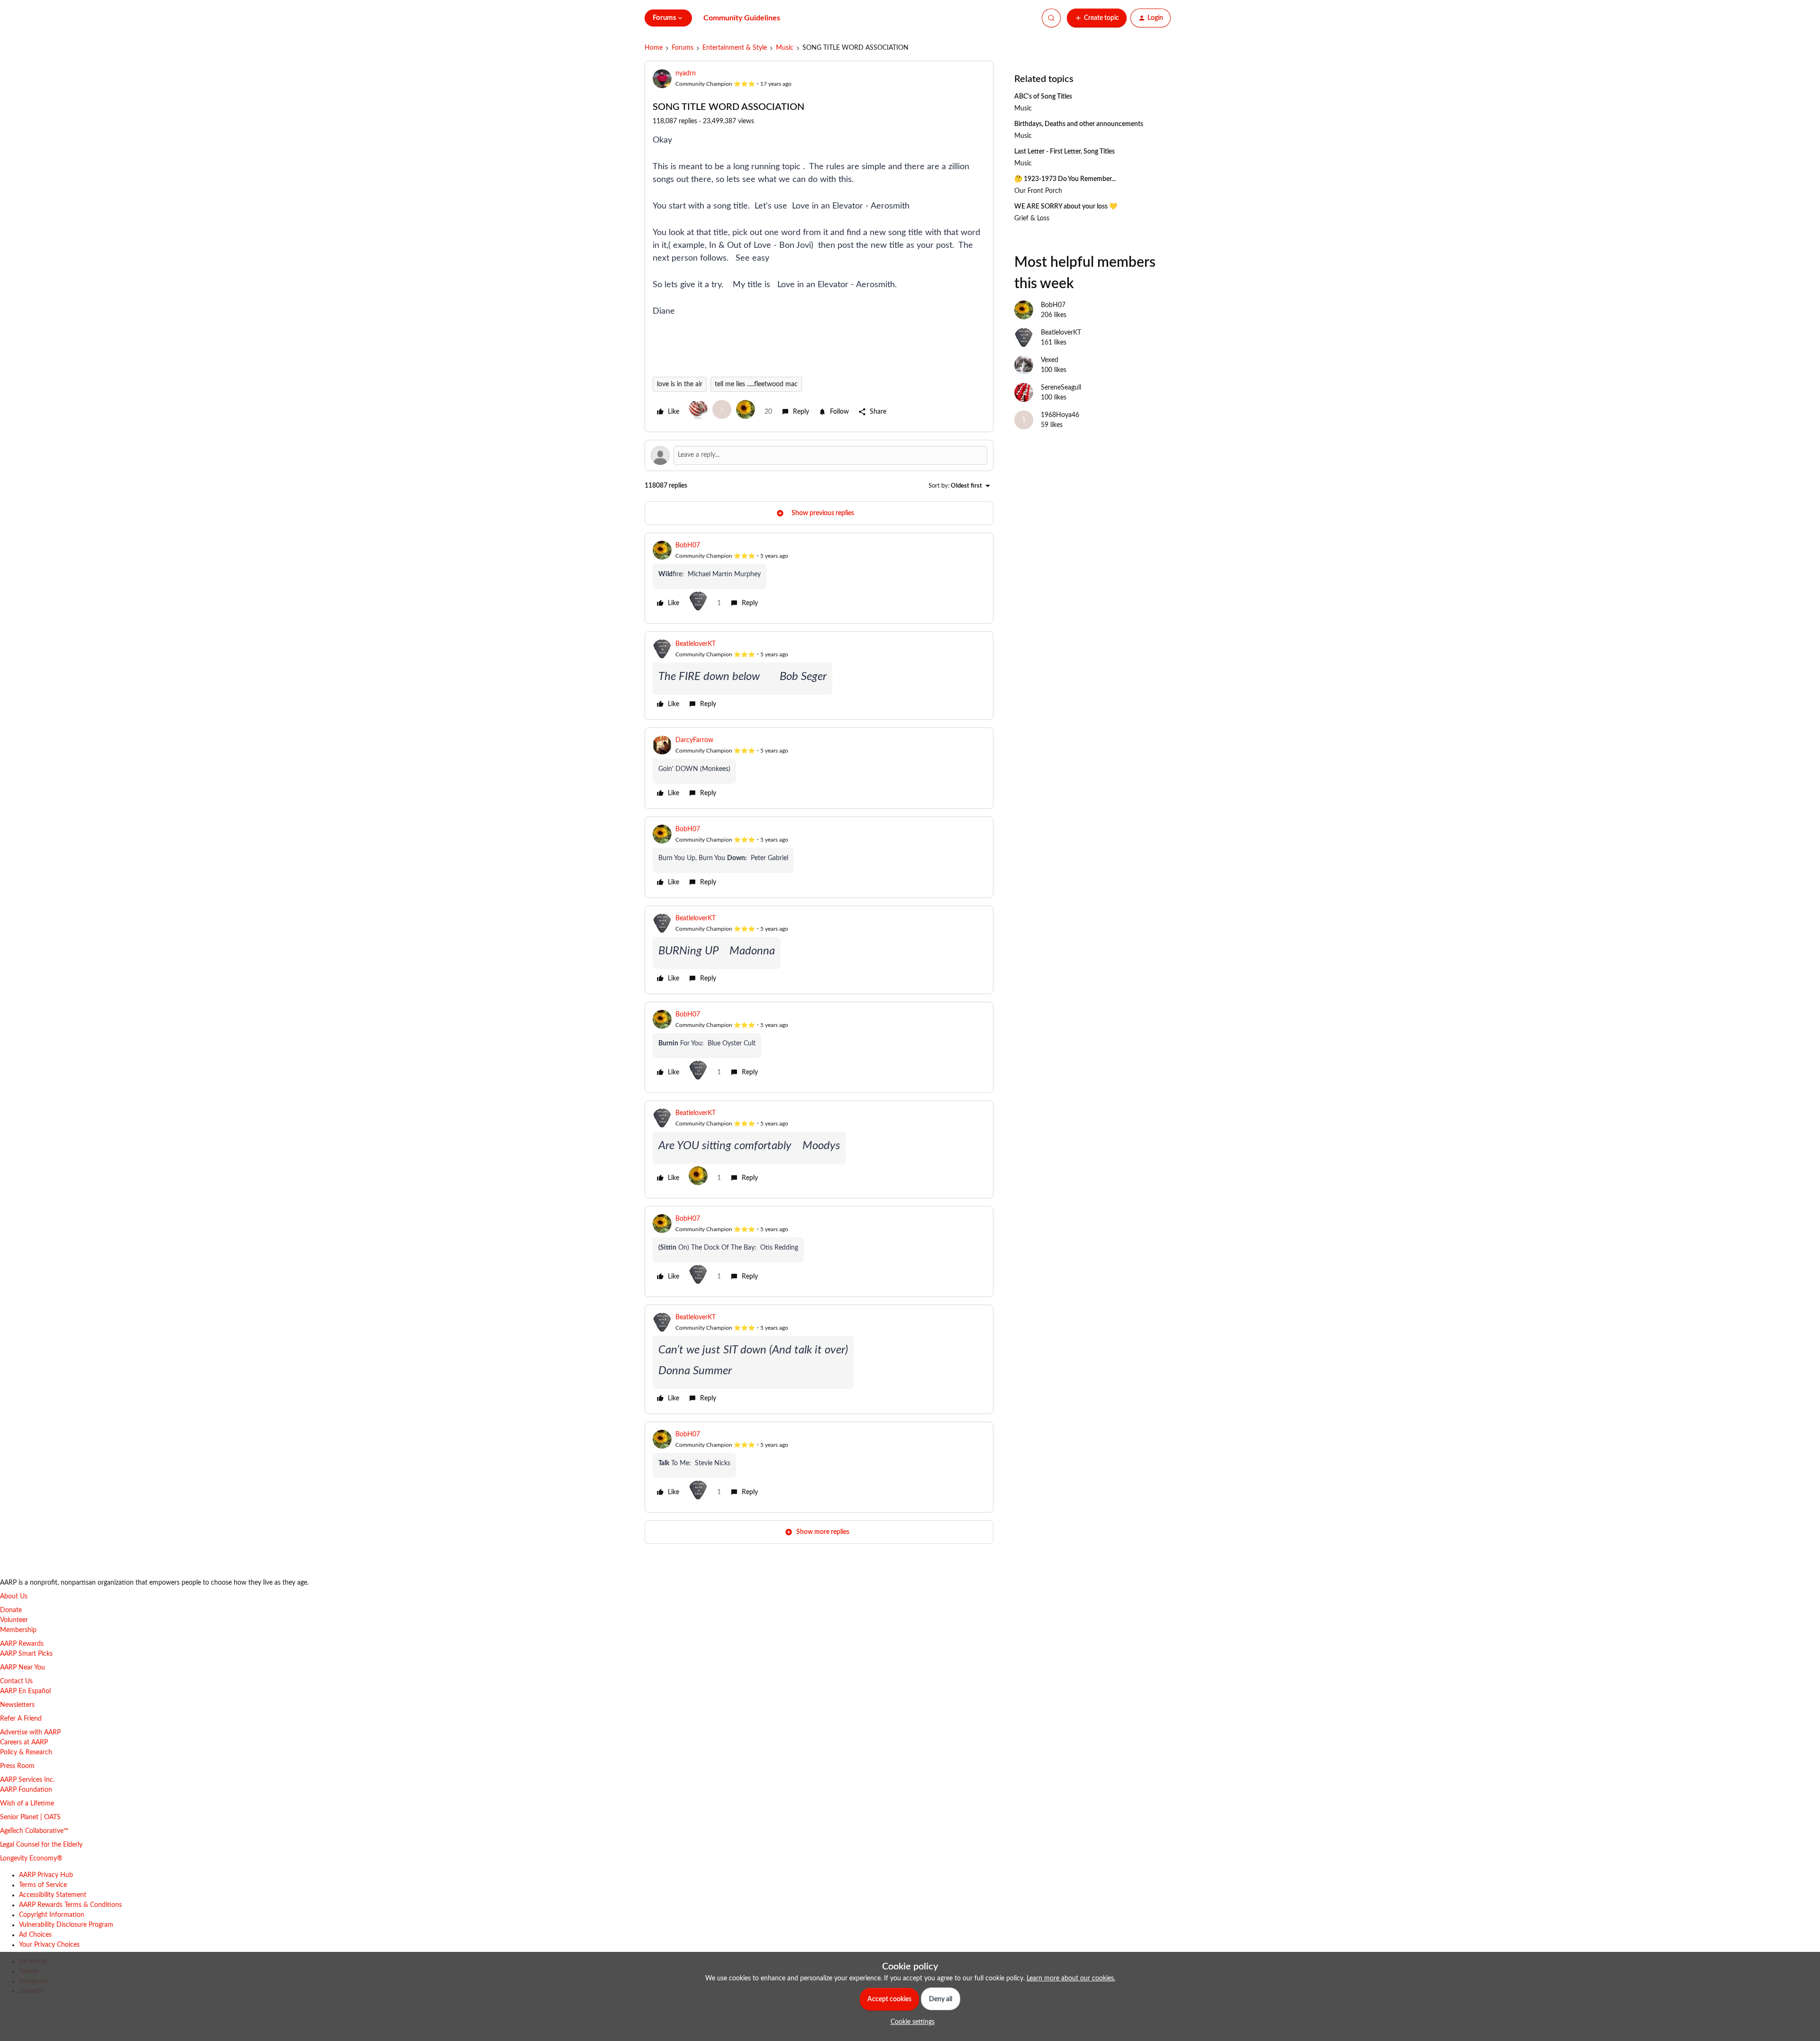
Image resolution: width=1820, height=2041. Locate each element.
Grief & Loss (1032, 218)
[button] (1097, 18)
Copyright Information (52, 1915)
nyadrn (686, 73)
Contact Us (16, 1681)
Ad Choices (35, 1935)
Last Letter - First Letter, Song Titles (1065, 152)
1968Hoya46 (1060, 415)
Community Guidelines (742, 18)
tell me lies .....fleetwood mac (756, 384)
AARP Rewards (22, 1644)
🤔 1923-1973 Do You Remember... (1065, 179)
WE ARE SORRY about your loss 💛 (1066, 207)
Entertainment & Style (735, 48)
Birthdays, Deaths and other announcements (1079, 124)
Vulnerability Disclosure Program (66, 1925)
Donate (11, 1610)
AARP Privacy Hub (46, 1875)
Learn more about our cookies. (1071, 1978)
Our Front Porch (1038, 191)
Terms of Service (43, 1885)
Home (654, 48)
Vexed (1050, 360)
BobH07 (688, 545)
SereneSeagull (1061, 388)
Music (785, 48)
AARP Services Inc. (27, 1780)
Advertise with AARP (30, 1733)
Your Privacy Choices (49, 1945)
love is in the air (680, 384)
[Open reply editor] (819, 455)
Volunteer (14, 1620)
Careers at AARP (24, 1742)
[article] (819, 578)
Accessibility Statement (53, 1895)
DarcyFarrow (694, 740)
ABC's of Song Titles (1043, 97)
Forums (682, 48)
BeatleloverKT (696, 644)
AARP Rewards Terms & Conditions (70, 1905)
